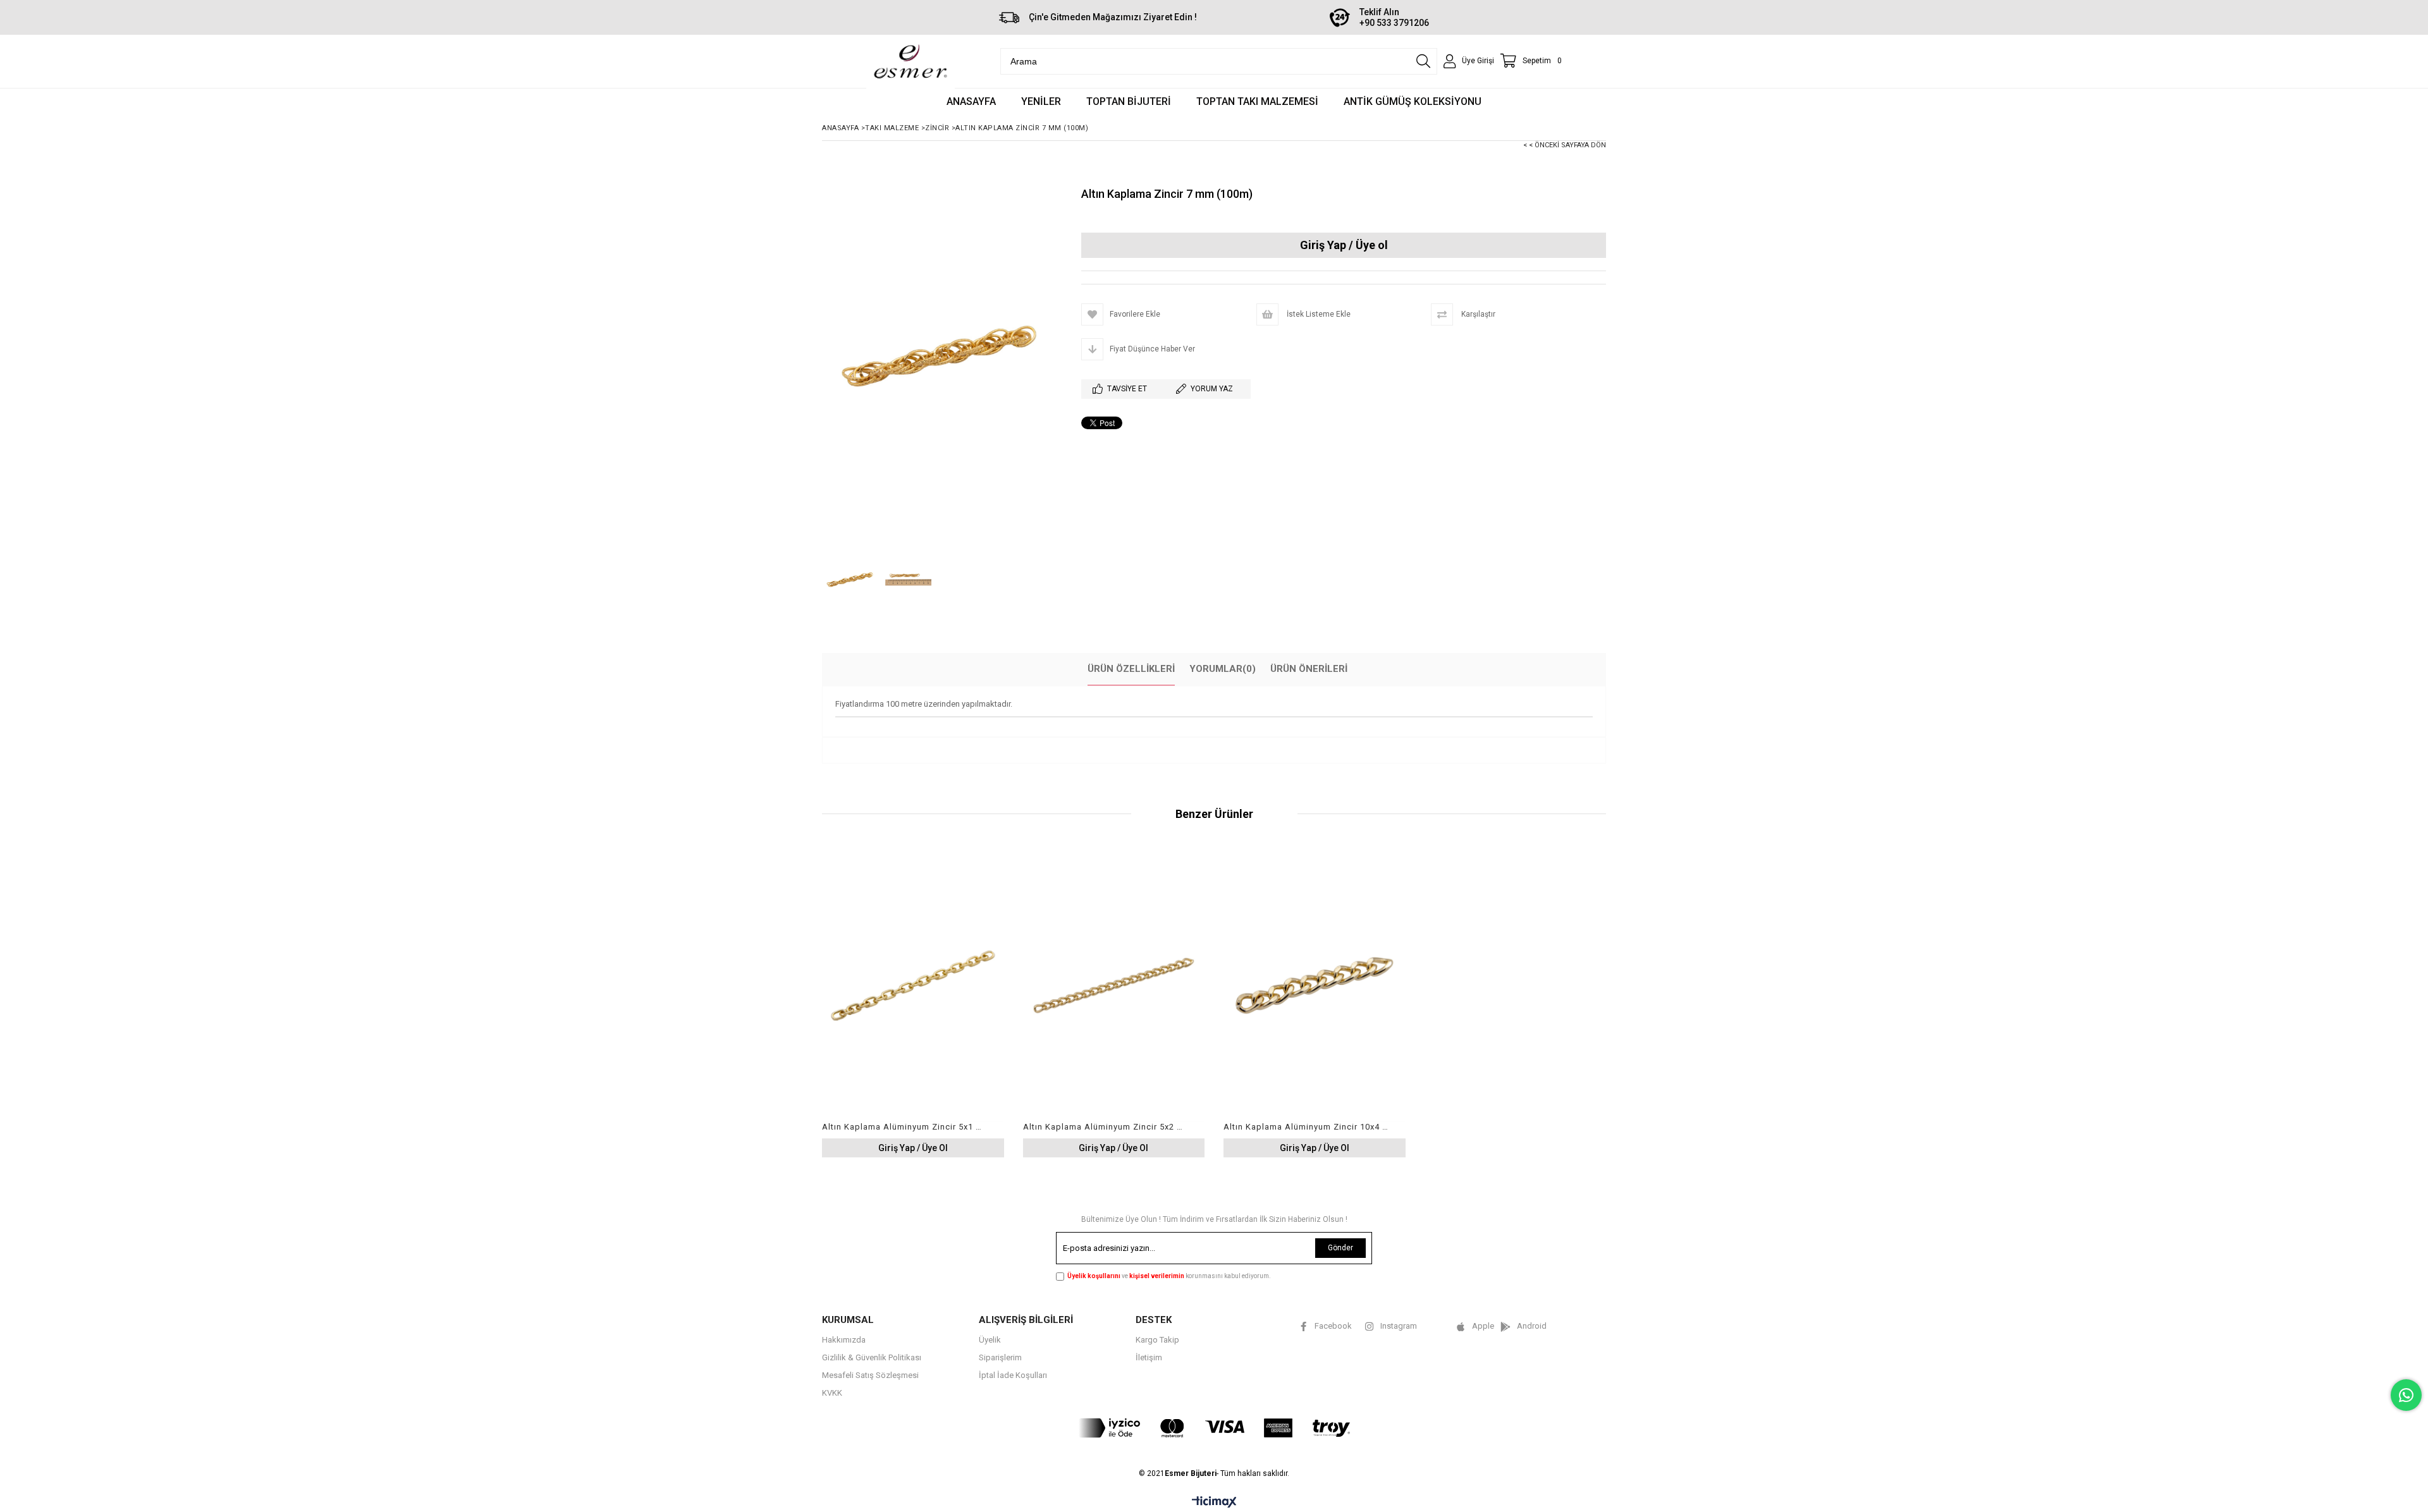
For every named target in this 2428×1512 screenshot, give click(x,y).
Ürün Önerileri (1309, 669)
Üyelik (990, 1340)
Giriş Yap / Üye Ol (913, 1148)
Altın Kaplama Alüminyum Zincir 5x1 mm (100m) (905, 1127)
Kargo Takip (1157, 1340)
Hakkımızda (844, 1340)
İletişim (1149, 1357)
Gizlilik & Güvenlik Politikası (872, 1357)
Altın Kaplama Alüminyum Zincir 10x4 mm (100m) (1307, 1127)
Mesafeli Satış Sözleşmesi (870, 1375)
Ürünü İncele (956, 1003)
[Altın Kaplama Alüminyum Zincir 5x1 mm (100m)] (913, 985)
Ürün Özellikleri (1131, 669)
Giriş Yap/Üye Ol (1344, 246)
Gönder (1340, 1248)
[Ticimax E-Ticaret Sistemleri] (1214, 1503)
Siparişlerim (1000, 1357)
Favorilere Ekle (913, 1003)
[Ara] (1423, 61)
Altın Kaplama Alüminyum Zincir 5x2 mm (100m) (1106, 1127)
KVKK (832, 1393)
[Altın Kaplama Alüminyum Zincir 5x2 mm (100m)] (1114, 985)
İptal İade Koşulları (1013, 1375)
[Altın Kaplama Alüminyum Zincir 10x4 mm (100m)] (1315, 985)
